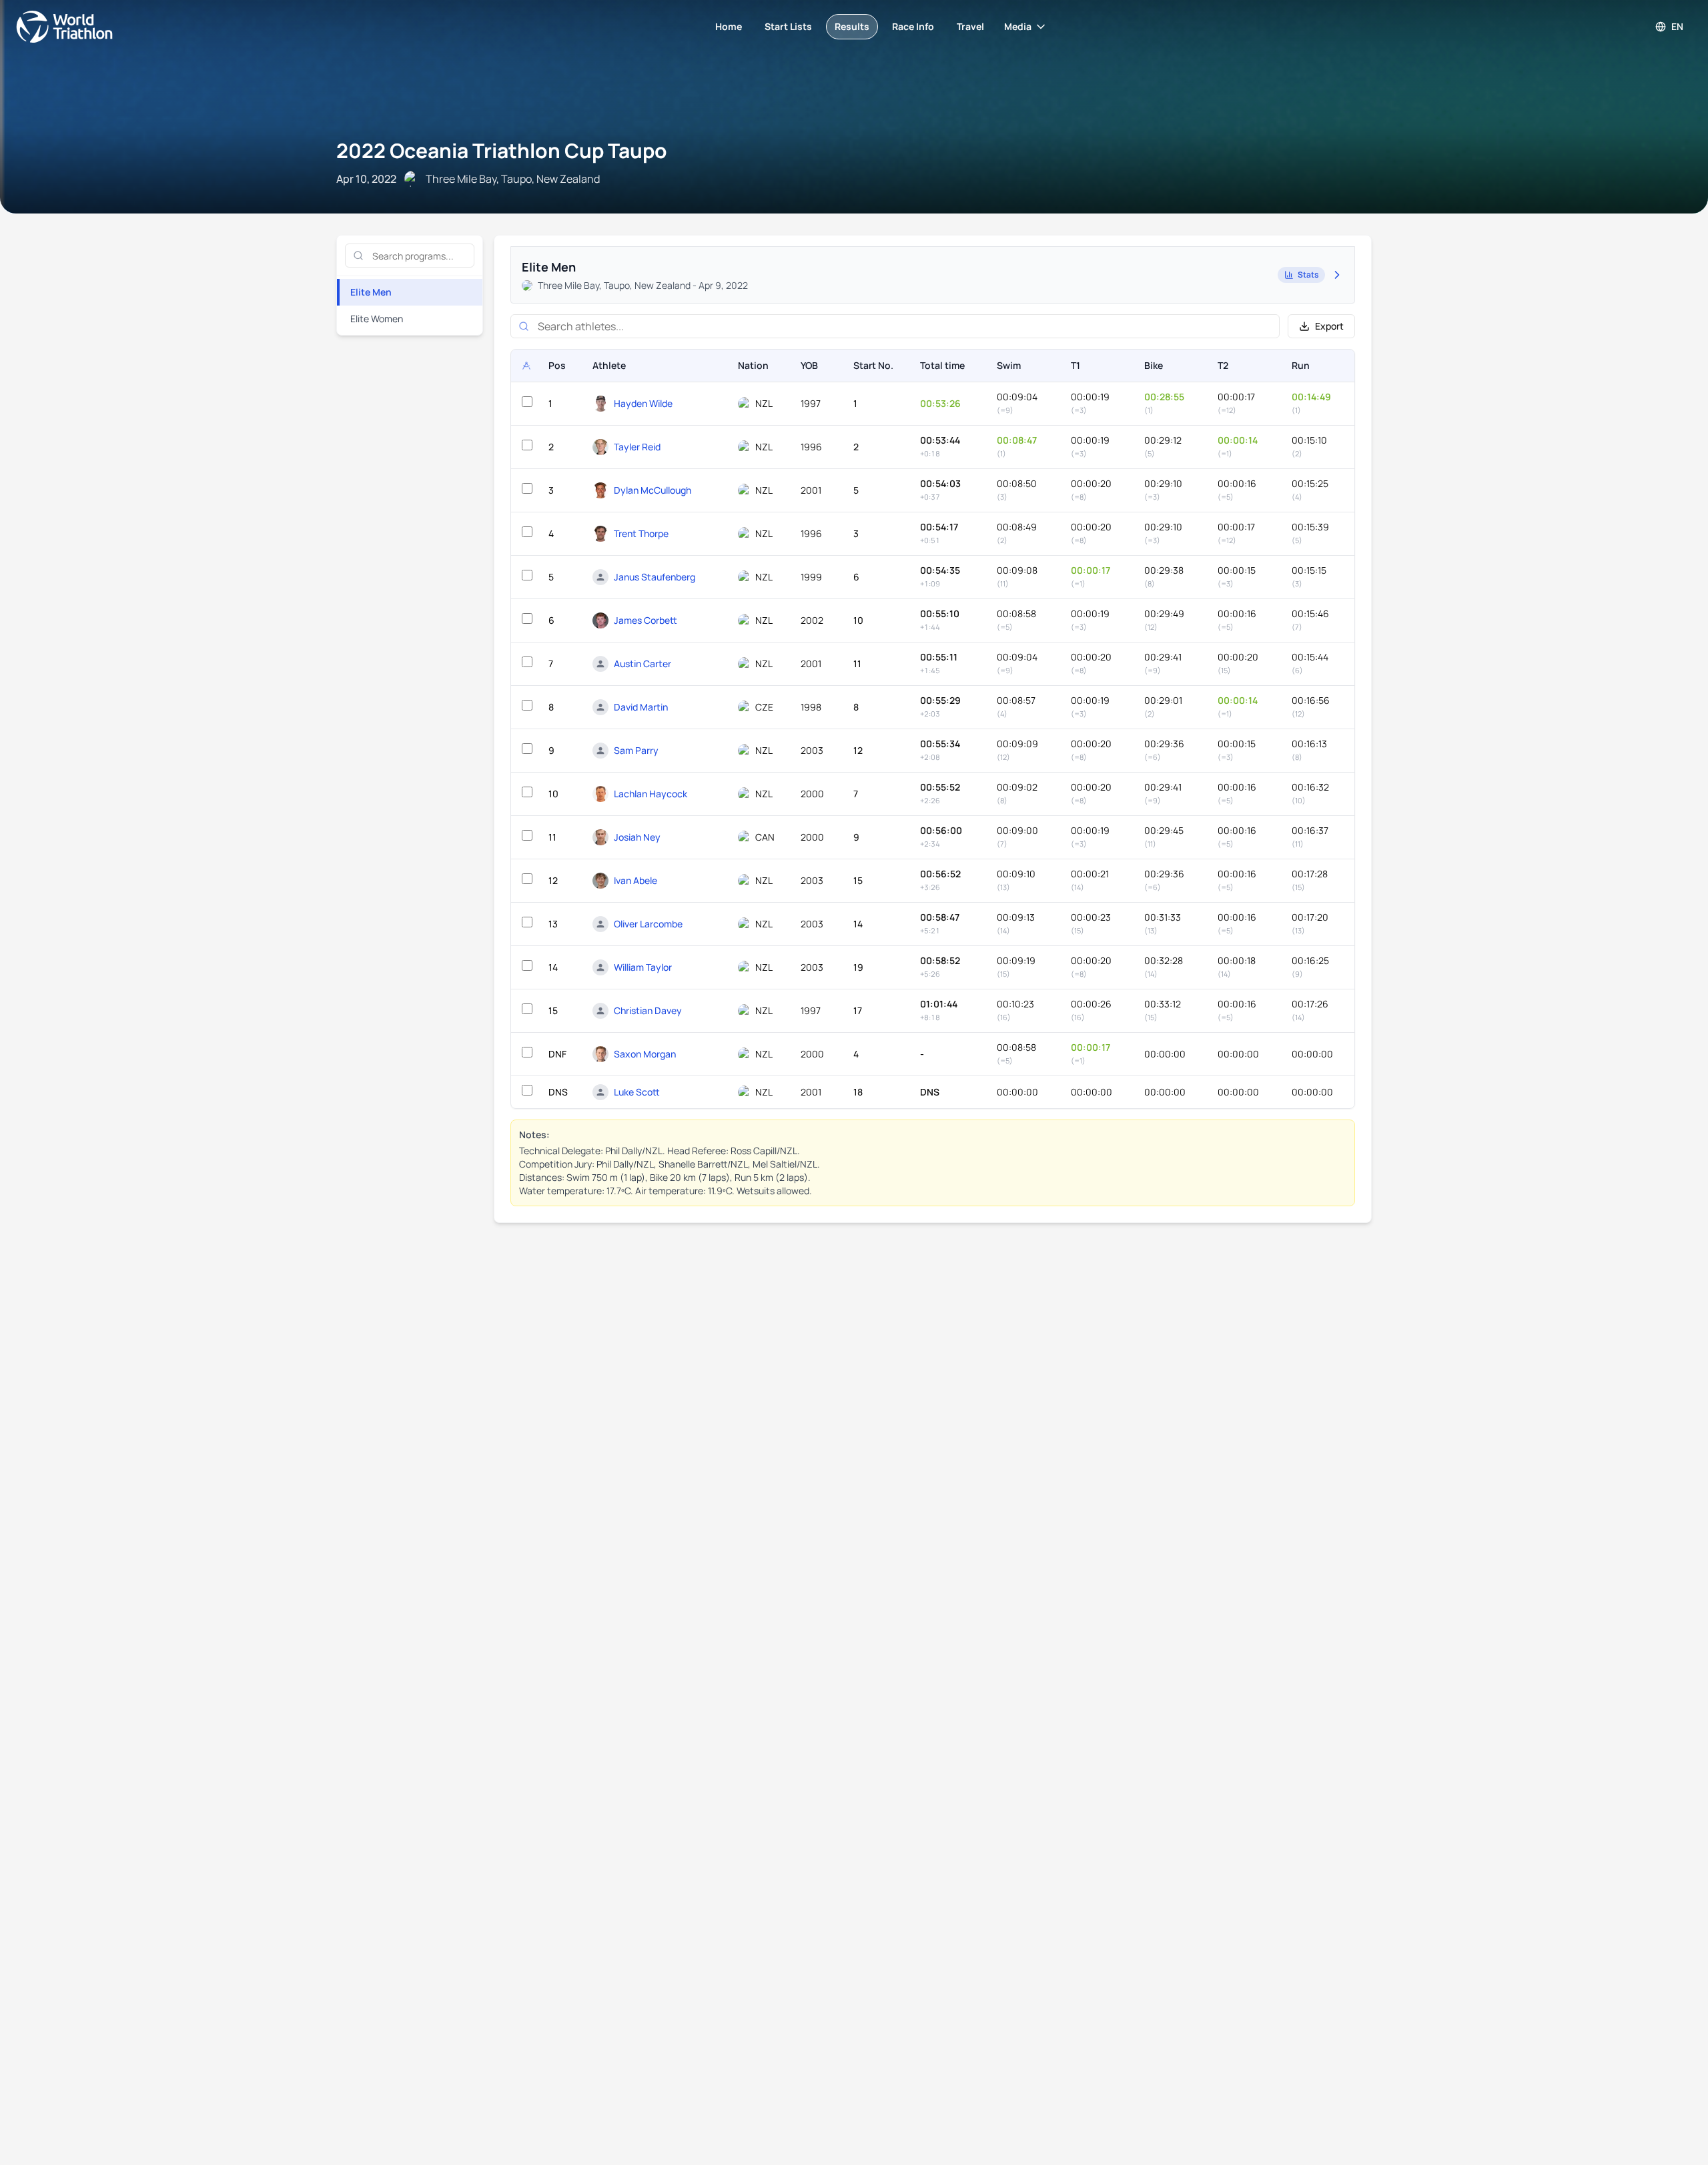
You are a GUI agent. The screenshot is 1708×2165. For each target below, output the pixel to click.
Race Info (913, 26)
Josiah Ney (637, 837)
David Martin (641, 707)
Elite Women (377, 319)
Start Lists (788, 26)
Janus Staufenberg (655, 577)
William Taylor (643, 967)
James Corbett (646, 620)
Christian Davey (648, 1010)
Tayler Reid (637, 447)
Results (852, 26)
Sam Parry (636, 750)
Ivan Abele (635, 880)
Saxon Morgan (645, 1054)
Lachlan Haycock (651, 794)
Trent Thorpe (641, 533)
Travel (970, 26)
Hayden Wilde (643, 403)
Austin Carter (643, 664)
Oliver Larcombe (648, 924)
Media (1018, 26)
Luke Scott (637, 1092)
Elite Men (371, 292)
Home (729, 26)
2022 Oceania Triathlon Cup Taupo (502, 150)
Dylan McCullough (653, 490)
